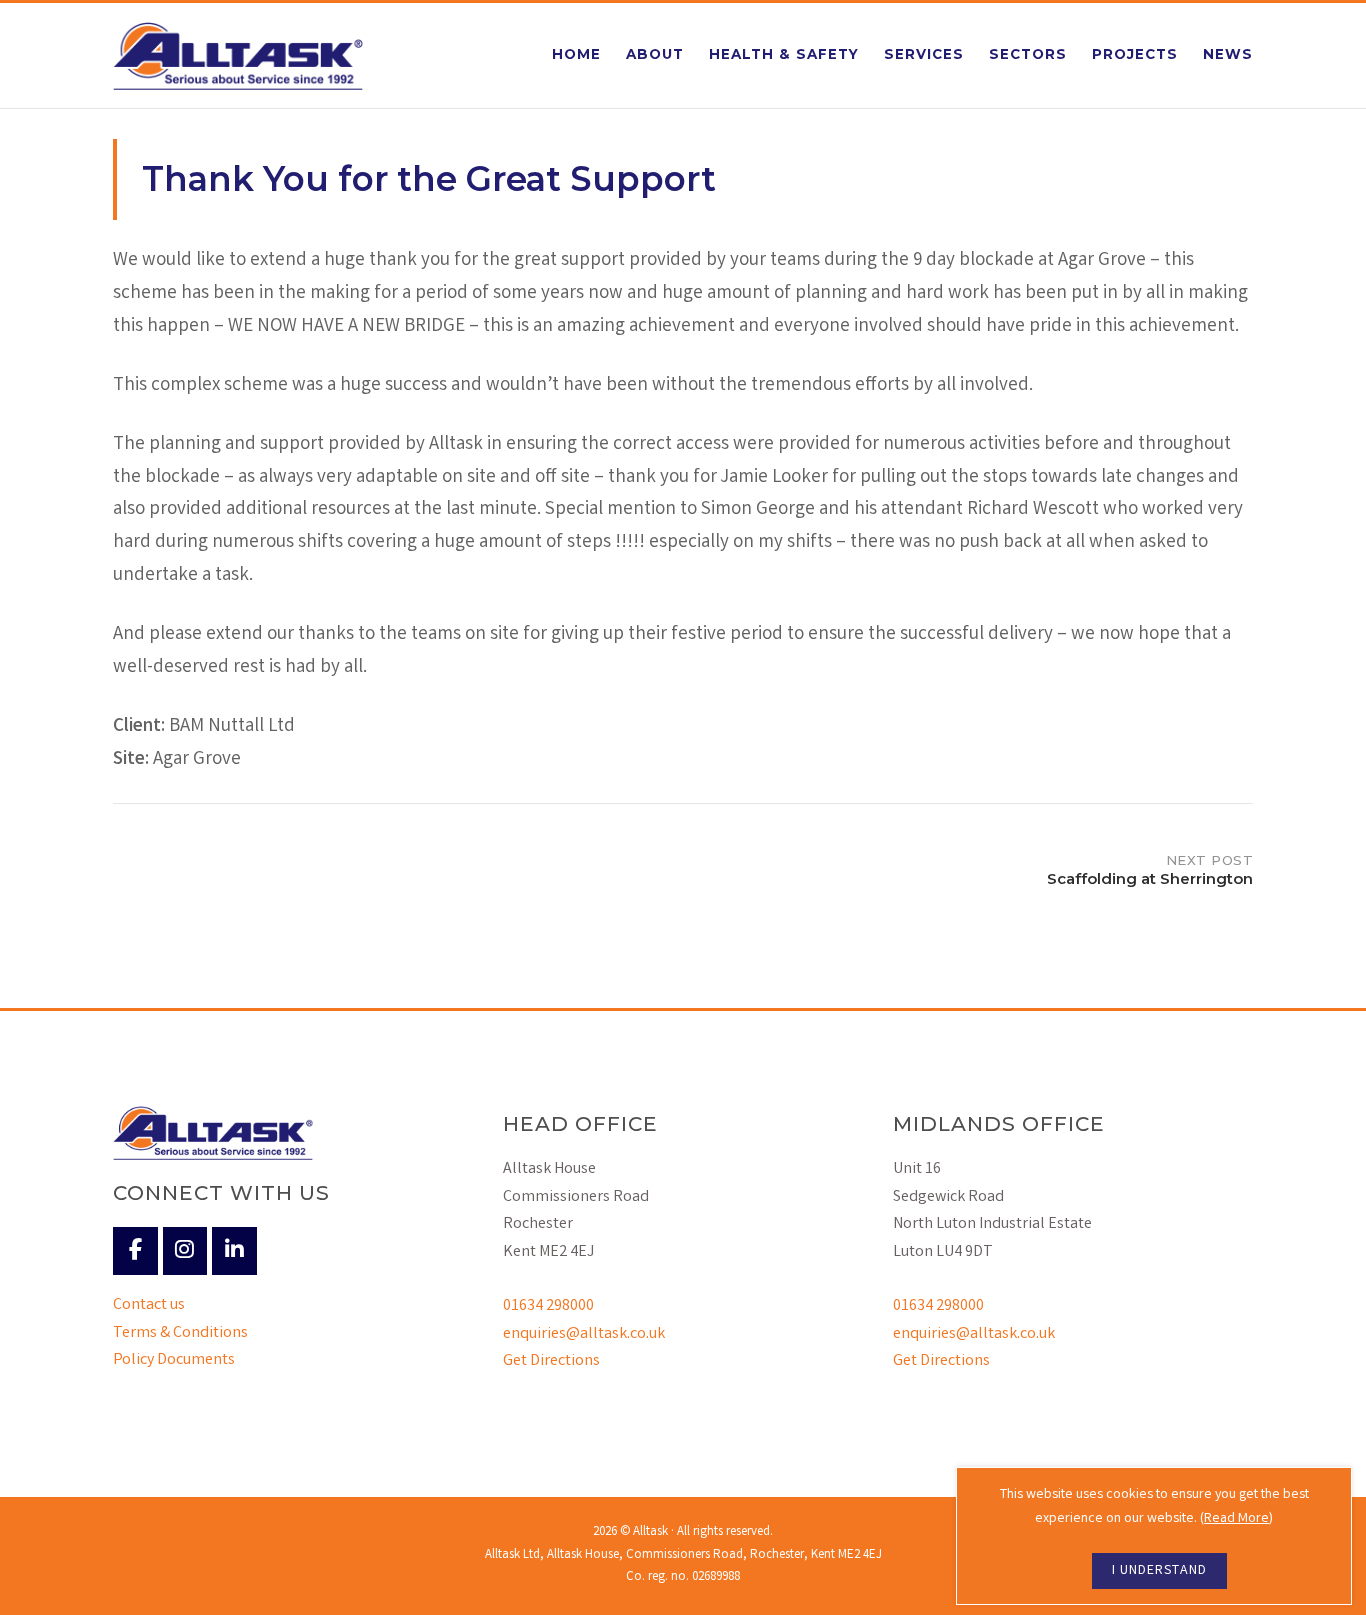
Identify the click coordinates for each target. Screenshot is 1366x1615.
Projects (1135, 54)
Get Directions (551, 1361)
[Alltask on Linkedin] (234, 1251)
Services (924, 54)
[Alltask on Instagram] (185, 1251)
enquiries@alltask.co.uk (584, 1334)
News (1228, 54)
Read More (1236, 1519)
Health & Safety (784, 54)
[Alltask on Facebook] (135, 1251)
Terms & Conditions (180, 1333)
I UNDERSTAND (1159, 1571)
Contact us (149, 1305)
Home (576, 54)
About (655, 54)
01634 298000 (548, 1306)
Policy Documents (174, 1360)
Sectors (1028, 54)
